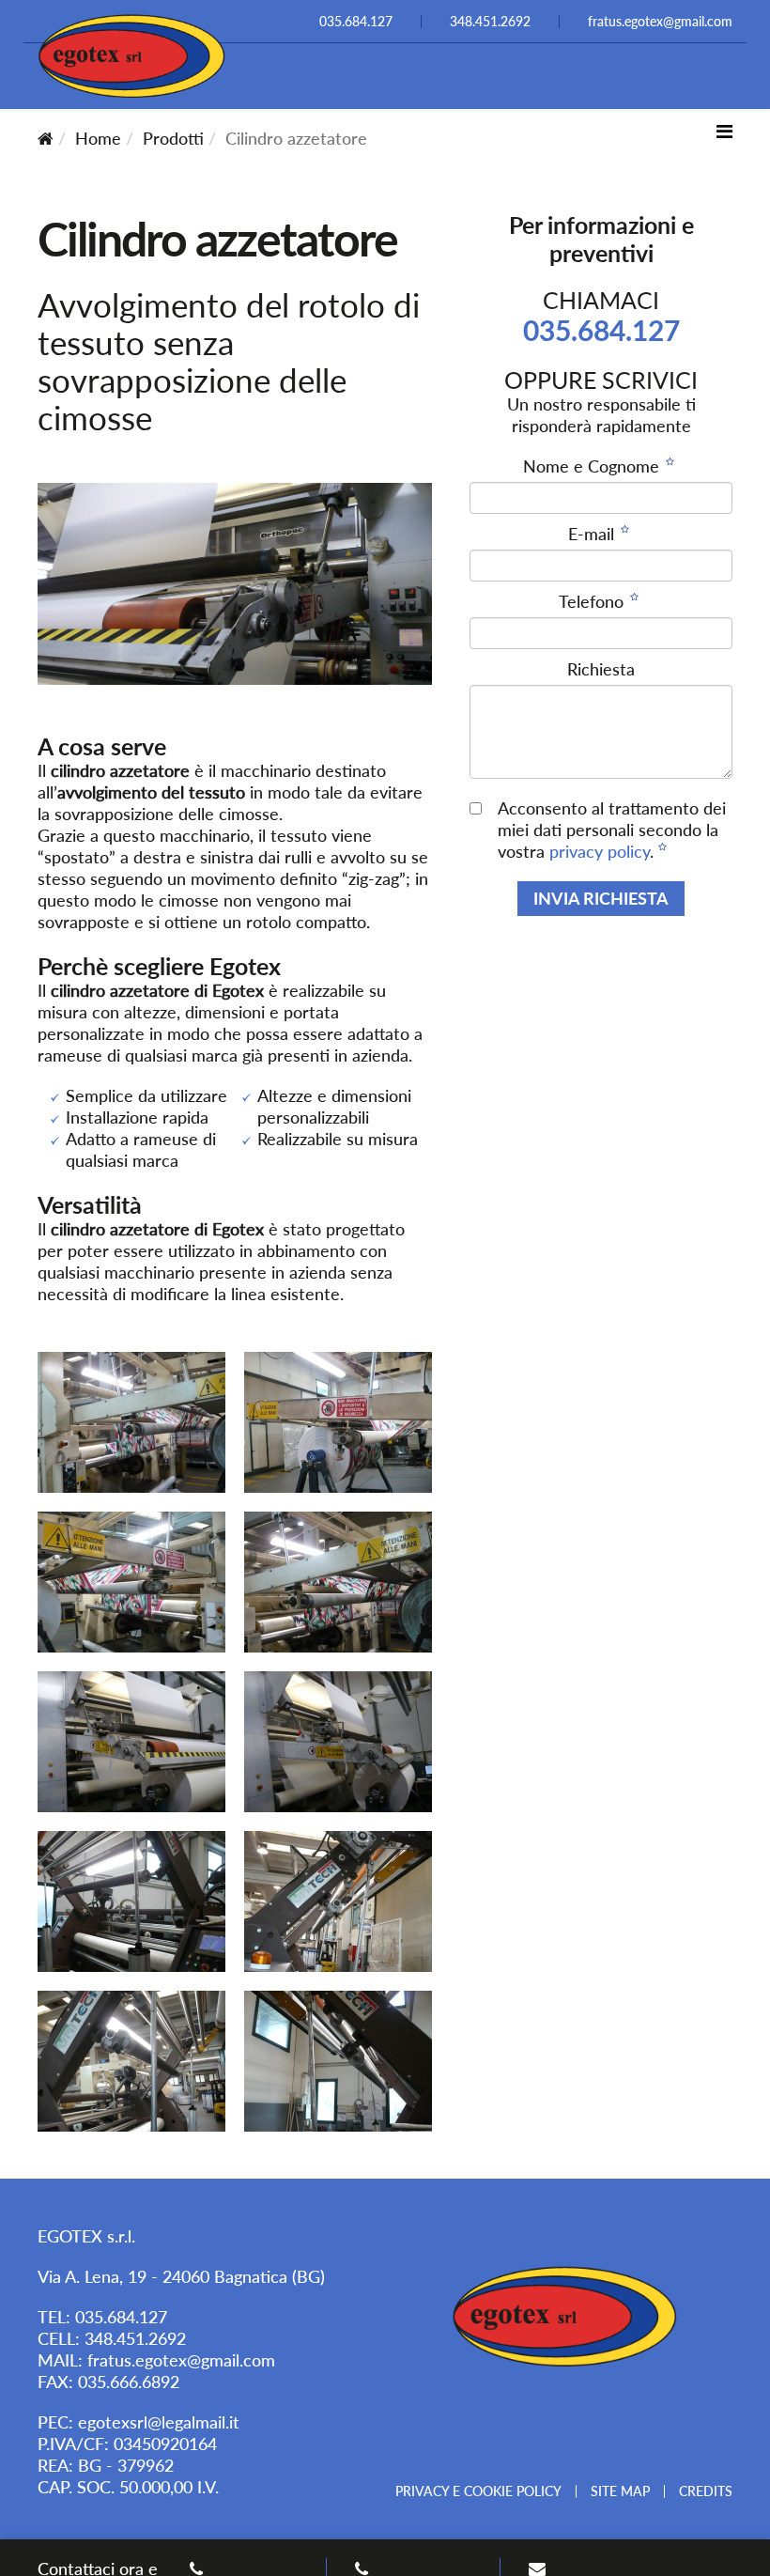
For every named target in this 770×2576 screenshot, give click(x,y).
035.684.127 (601, 330)
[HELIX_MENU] (724, 131)
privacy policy (600, 851)
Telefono (593, 601)
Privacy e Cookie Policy (478, 2491)
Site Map (620, 2491)
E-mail (593, 534)
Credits (706, 2491)
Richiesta (601, 669)
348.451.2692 (135, 2338)
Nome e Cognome (593, 466)
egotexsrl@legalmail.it (159, 2422)
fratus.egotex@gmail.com (181, 2360)
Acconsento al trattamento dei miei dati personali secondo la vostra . (612, 830)
